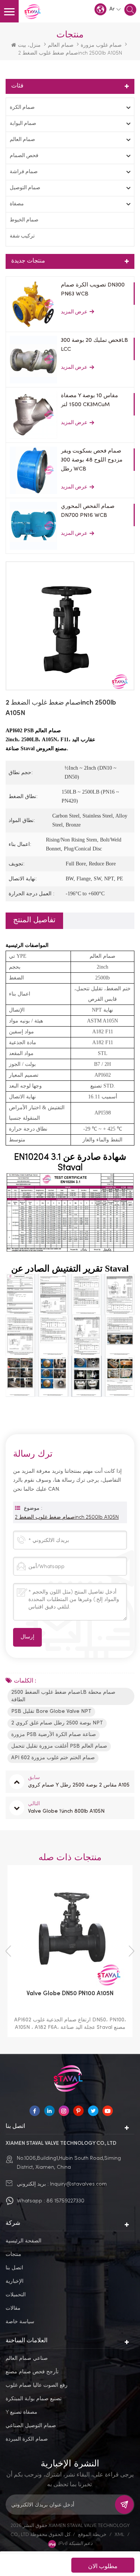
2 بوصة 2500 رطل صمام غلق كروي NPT (57, 1723)
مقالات (13, 2308)
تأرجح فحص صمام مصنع (32, 2371)
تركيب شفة (22, 236)
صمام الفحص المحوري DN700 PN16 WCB (88, 511)
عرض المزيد (74, 312)
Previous (8, 1951)
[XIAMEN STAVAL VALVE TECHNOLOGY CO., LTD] (34, 12)
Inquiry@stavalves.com (78, 2184)
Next (132, 1951)
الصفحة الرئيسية (24, 2240)
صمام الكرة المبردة (27, 2439)
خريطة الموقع (92, 2534)
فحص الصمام (24, 156)
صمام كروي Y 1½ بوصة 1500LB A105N (77, 1994)
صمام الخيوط (24, 220)
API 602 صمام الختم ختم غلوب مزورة (53, 1758)
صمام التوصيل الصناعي (31, 2425)
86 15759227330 (65, 2200)
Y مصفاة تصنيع (21, 2412)
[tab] (34, 921)
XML (119, 2534)
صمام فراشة (24, 172)
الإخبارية (15, 2281)
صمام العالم (61, 45)
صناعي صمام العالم (27, 2358)
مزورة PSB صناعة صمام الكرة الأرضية (54, 1735)
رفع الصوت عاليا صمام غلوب (37, 2385)
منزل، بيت (29, 45)
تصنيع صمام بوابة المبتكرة (34, 2398)
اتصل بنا (14, 2267)
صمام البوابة (23, 124)
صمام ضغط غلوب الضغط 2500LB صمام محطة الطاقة (63, 1696)
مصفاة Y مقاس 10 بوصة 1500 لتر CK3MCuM (89, 400)
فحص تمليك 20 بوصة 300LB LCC (94, 345)
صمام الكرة (22, 108)
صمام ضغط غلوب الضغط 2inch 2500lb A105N (67, 1517)
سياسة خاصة (20, 2321)
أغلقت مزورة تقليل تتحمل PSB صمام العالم (59, 1746)
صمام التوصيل (25, 188)
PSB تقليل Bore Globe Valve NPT (51, 1712)
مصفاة (17, 204)
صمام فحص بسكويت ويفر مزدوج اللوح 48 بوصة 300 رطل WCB (92, 460)
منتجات (13, 2254)
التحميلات (16, 2294)
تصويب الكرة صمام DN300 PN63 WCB (93, 289)
